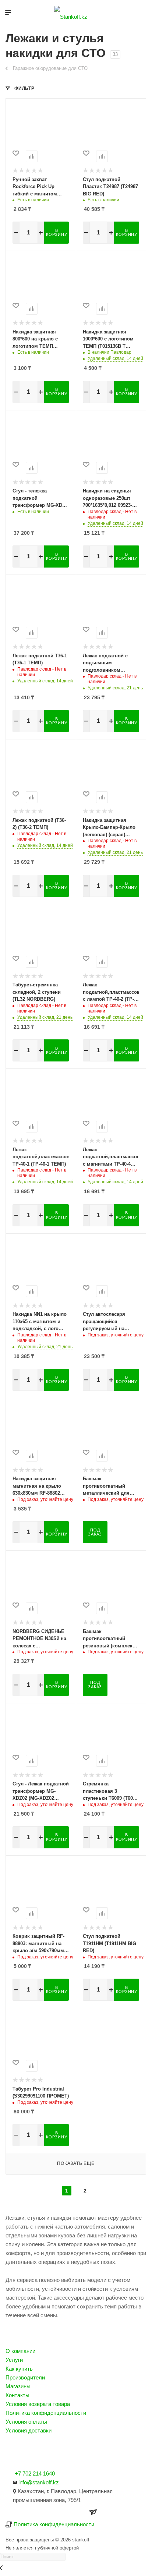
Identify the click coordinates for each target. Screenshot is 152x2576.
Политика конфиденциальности (46, 2413)
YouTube (33, 2452)
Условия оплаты (26, 2422)
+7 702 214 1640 (35, 2473)
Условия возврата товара (38, 2404)
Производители (25, 2377)
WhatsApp (52, 2452)
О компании (20, 2351)
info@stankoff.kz (39, 2482)
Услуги (14, 2360)
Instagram (13, 2452)
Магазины (18, 2386)
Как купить (19, 2369)
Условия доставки (29, 2430)
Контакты (17, 2395)
